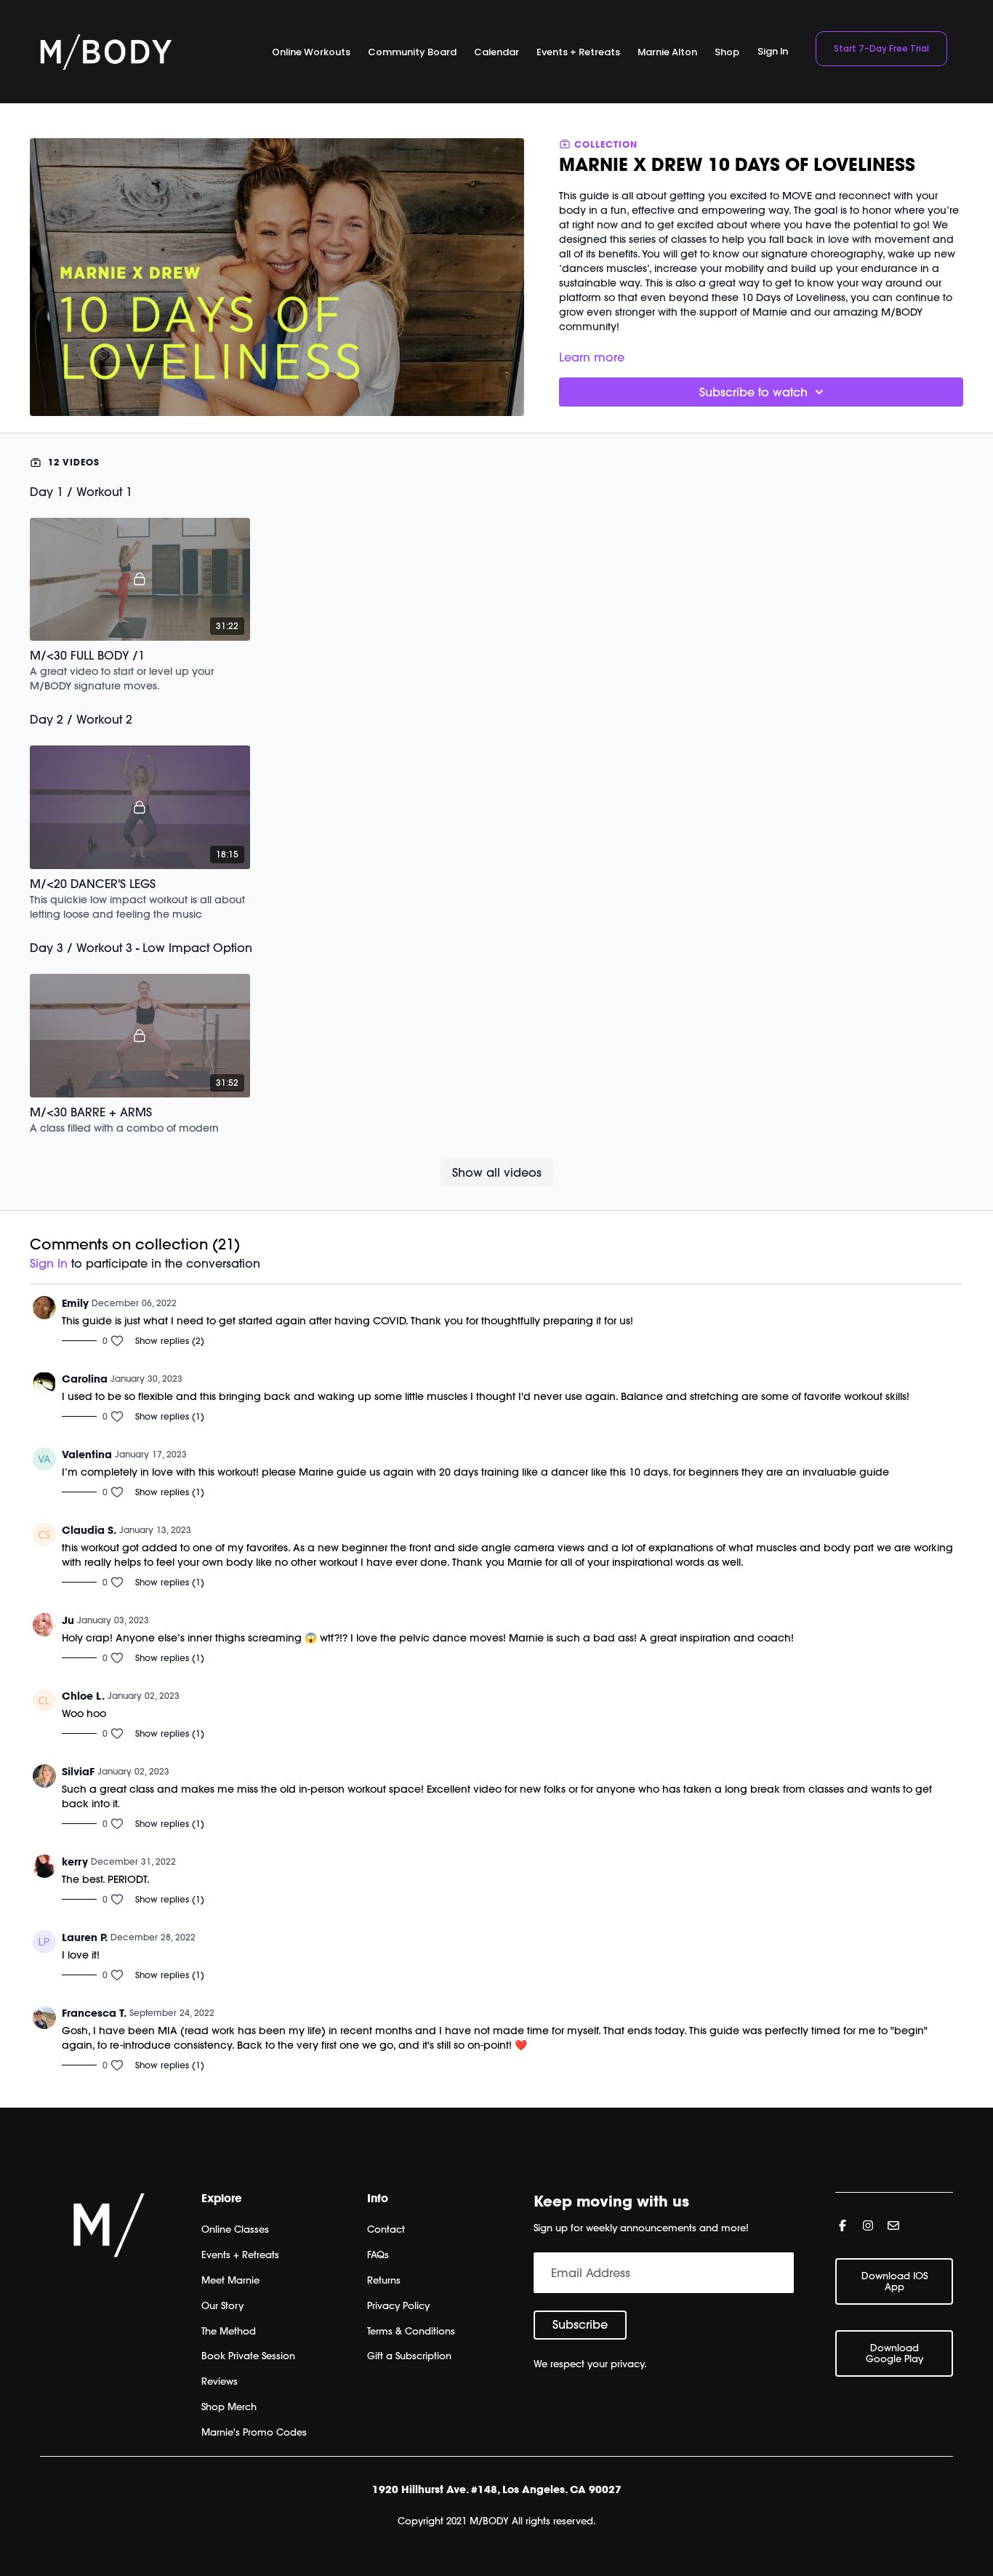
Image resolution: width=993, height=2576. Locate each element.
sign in (49, 1263)
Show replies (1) (170, 1416)
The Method (229, 2331)
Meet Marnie (230, 2280)
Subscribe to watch (753, 392)
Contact (386, 2229)
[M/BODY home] (106, 52)
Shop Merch (229, 2407)
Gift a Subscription (409, 2356)
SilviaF (78, 1772)
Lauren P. (85, 1937)
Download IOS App (894, 2281)
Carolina (85, 1379)
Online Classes (235, 2229)
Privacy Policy (398, 2305)
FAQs (378, 2255)
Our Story (222, 2305)
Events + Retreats (240, 2255)
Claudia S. (89, 1530)
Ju (68, 1620)
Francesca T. (94, 2013)
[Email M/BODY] (893, 2225)
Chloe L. (83, 1696)
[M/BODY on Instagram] (868, 2225)
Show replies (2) (170, 1341)
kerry (75, 1862)
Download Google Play (894, 2353)
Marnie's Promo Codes (254, 2432)
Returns (384, 2280)
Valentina (87, 1455)
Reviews (220, 2381)
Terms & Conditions (411, 2331)
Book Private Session (248, 2356)
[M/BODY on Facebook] (843, 2225)
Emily (75, 1303)
